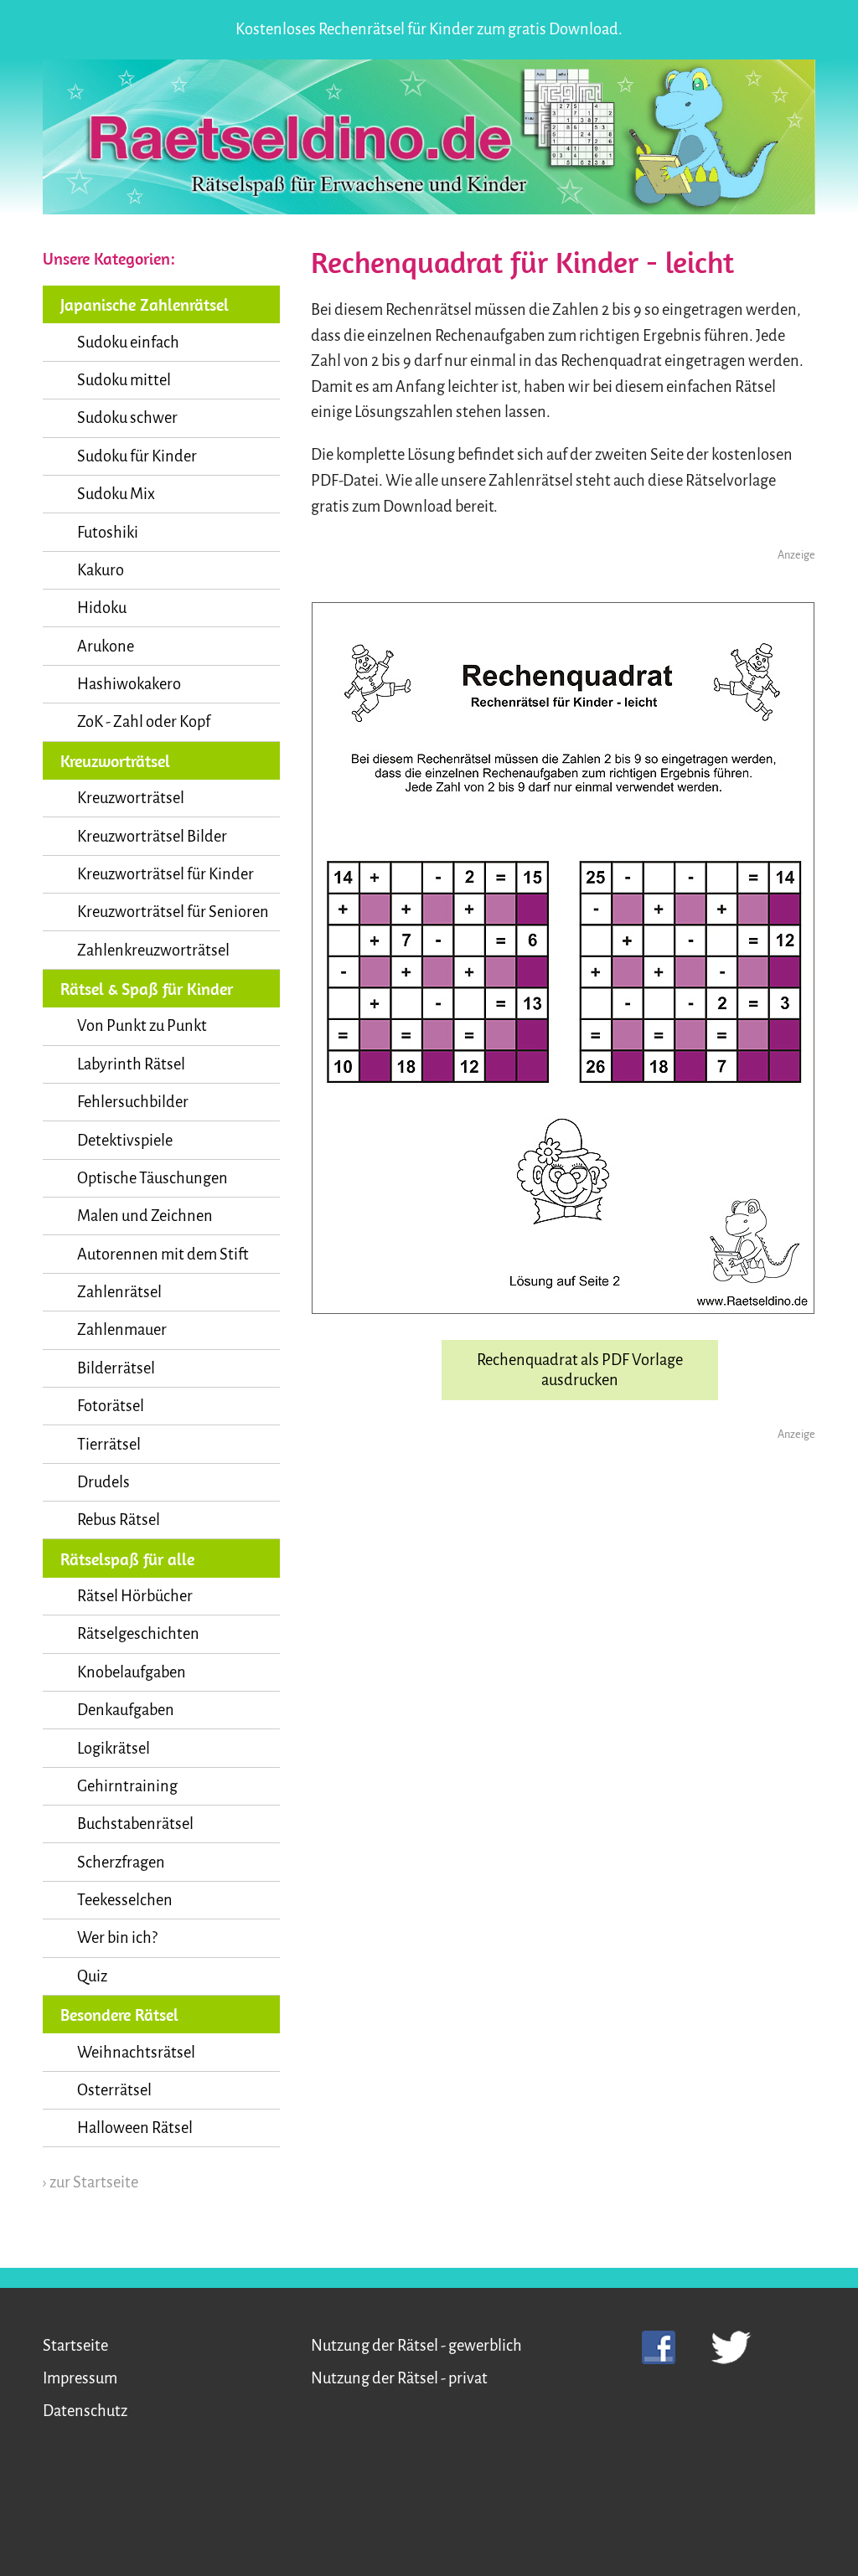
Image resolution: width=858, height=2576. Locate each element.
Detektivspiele (125, 1141)
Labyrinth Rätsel (131, 1064)
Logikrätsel (114, 1749)
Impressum (80, 2378)
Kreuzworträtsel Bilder (152, 837)
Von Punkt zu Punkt (142, 1026)
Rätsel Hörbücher (135, 1596)
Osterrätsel (114, 2090)
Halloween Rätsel (135, 2128)
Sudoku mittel (124, 380)
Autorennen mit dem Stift (163, 1255)
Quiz (92, 1976)
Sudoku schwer (127, 418)
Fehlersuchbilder (133, 1102)
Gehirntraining (127, 1786)
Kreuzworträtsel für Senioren (173, 912)
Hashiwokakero (129, 684)
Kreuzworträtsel (131, 798)
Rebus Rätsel (119, 1520)
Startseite (75, 2346)
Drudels (103, 1482)
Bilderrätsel (116, 1368)
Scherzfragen (121, 1862)
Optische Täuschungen (152, 1178)
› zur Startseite (90, 2182)
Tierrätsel (109, 1445)
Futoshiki (108, 533)
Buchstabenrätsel (135, 1824)
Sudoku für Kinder (137, 456)
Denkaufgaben (126, 1710)
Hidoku (102, 608)
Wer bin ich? (117, 1938)
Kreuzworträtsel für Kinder (165, 874)
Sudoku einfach (128, 343)
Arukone (106, 647)
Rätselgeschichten (138, 1634)
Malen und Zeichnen (145, 1216)
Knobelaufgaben (132, 1672)
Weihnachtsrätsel (136, 2053)
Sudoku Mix (116, 494)
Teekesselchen (125, 1900)
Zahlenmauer (122, 1330)
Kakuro (101, 570)
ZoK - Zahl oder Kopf (144, 722)
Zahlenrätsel (119, 1292)
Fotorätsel (111, 1406)
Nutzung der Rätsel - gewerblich (416, 2346)
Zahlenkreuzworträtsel (153, 951)
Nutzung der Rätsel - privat (399, 2378)
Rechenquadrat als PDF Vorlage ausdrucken (580, 1370)
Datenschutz (85, 2411)
